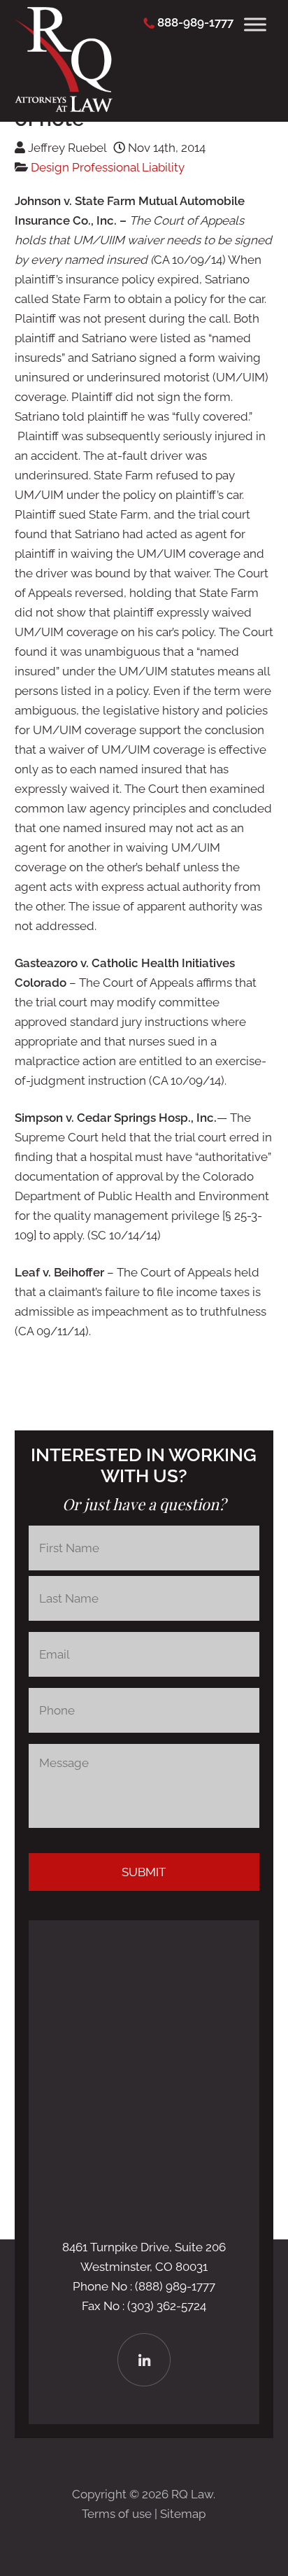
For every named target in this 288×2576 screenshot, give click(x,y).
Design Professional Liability (108, 167)
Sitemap (183, 2514)
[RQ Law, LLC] (64, 108)
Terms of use (117, 2514)
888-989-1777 (195, 22)
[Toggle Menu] (255, 24)
